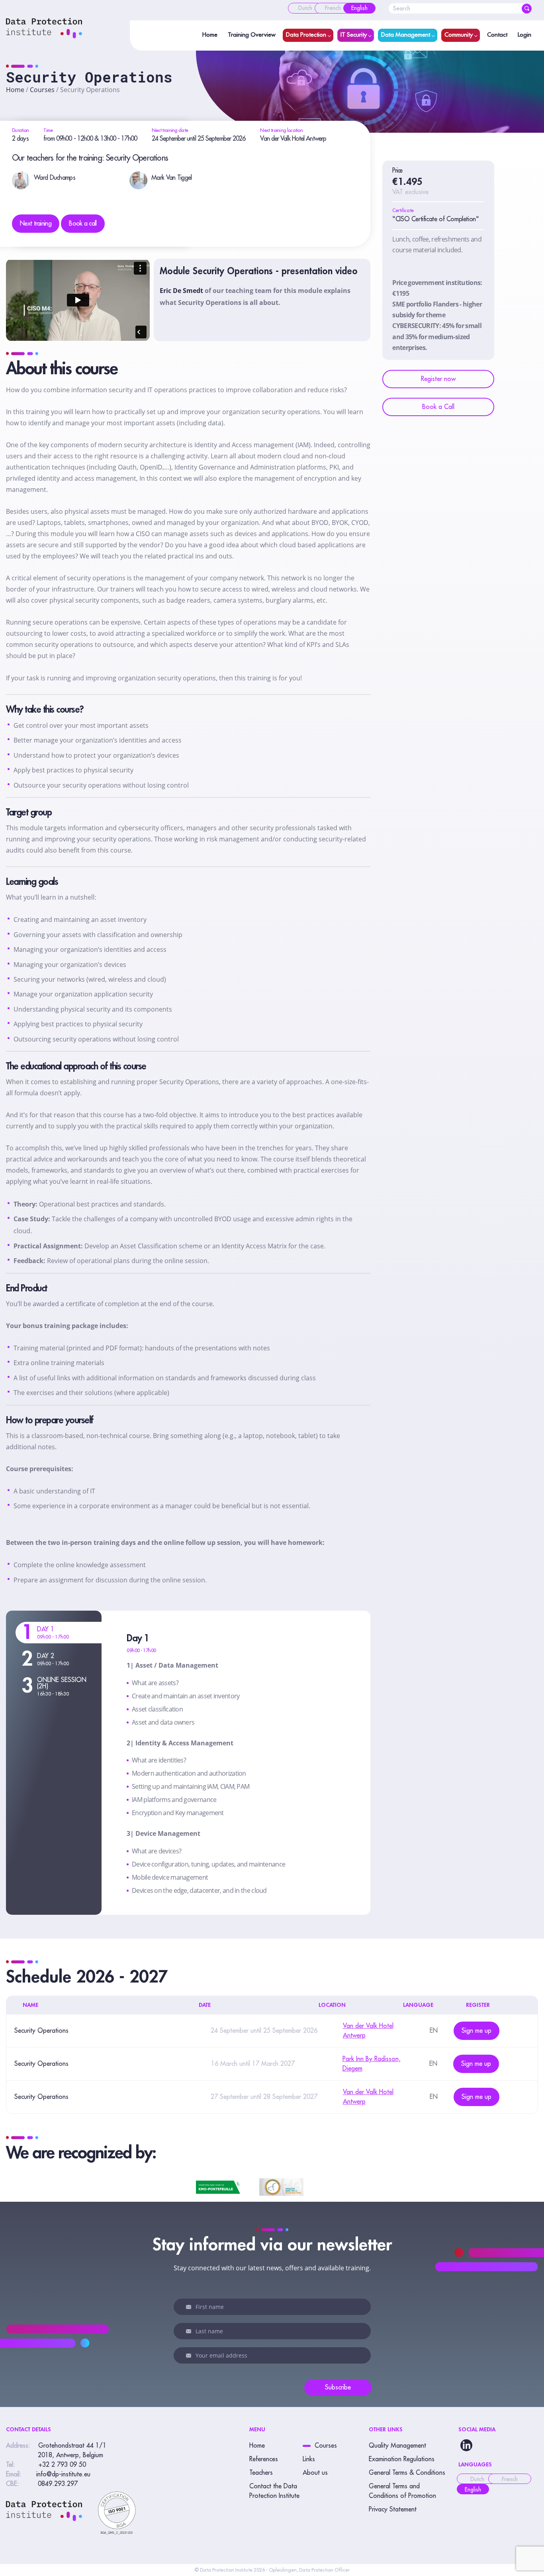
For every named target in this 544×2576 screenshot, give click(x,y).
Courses (42, 90)
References (264, 2459)
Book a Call (438, 407)
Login (524, 35)
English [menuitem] (473, 2490)
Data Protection (306, 35)
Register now (438, 379)
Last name (190, 2331)
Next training (36, 224)
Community (459, 35)
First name (190, 2307)
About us (315, 2473)
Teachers (261, 2473)
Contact (497, 35)
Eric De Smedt (181, 291)
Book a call (83, 224)
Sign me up (476, 2031)
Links (309, 2459)
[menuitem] (305, 8)
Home (210, 35)
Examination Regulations (402, 2459)
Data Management (406, 35)
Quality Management (397, 2446)
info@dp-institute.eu (63, 2474)
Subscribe (338, 2387)
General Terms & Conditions (407, 2473)
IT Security (354, 35)
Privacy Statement (393, 2509)
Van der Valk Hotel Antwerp (293, 139)
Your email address (190, 2356)
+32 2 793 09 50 (62, 2465)
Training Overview (252, 35)
